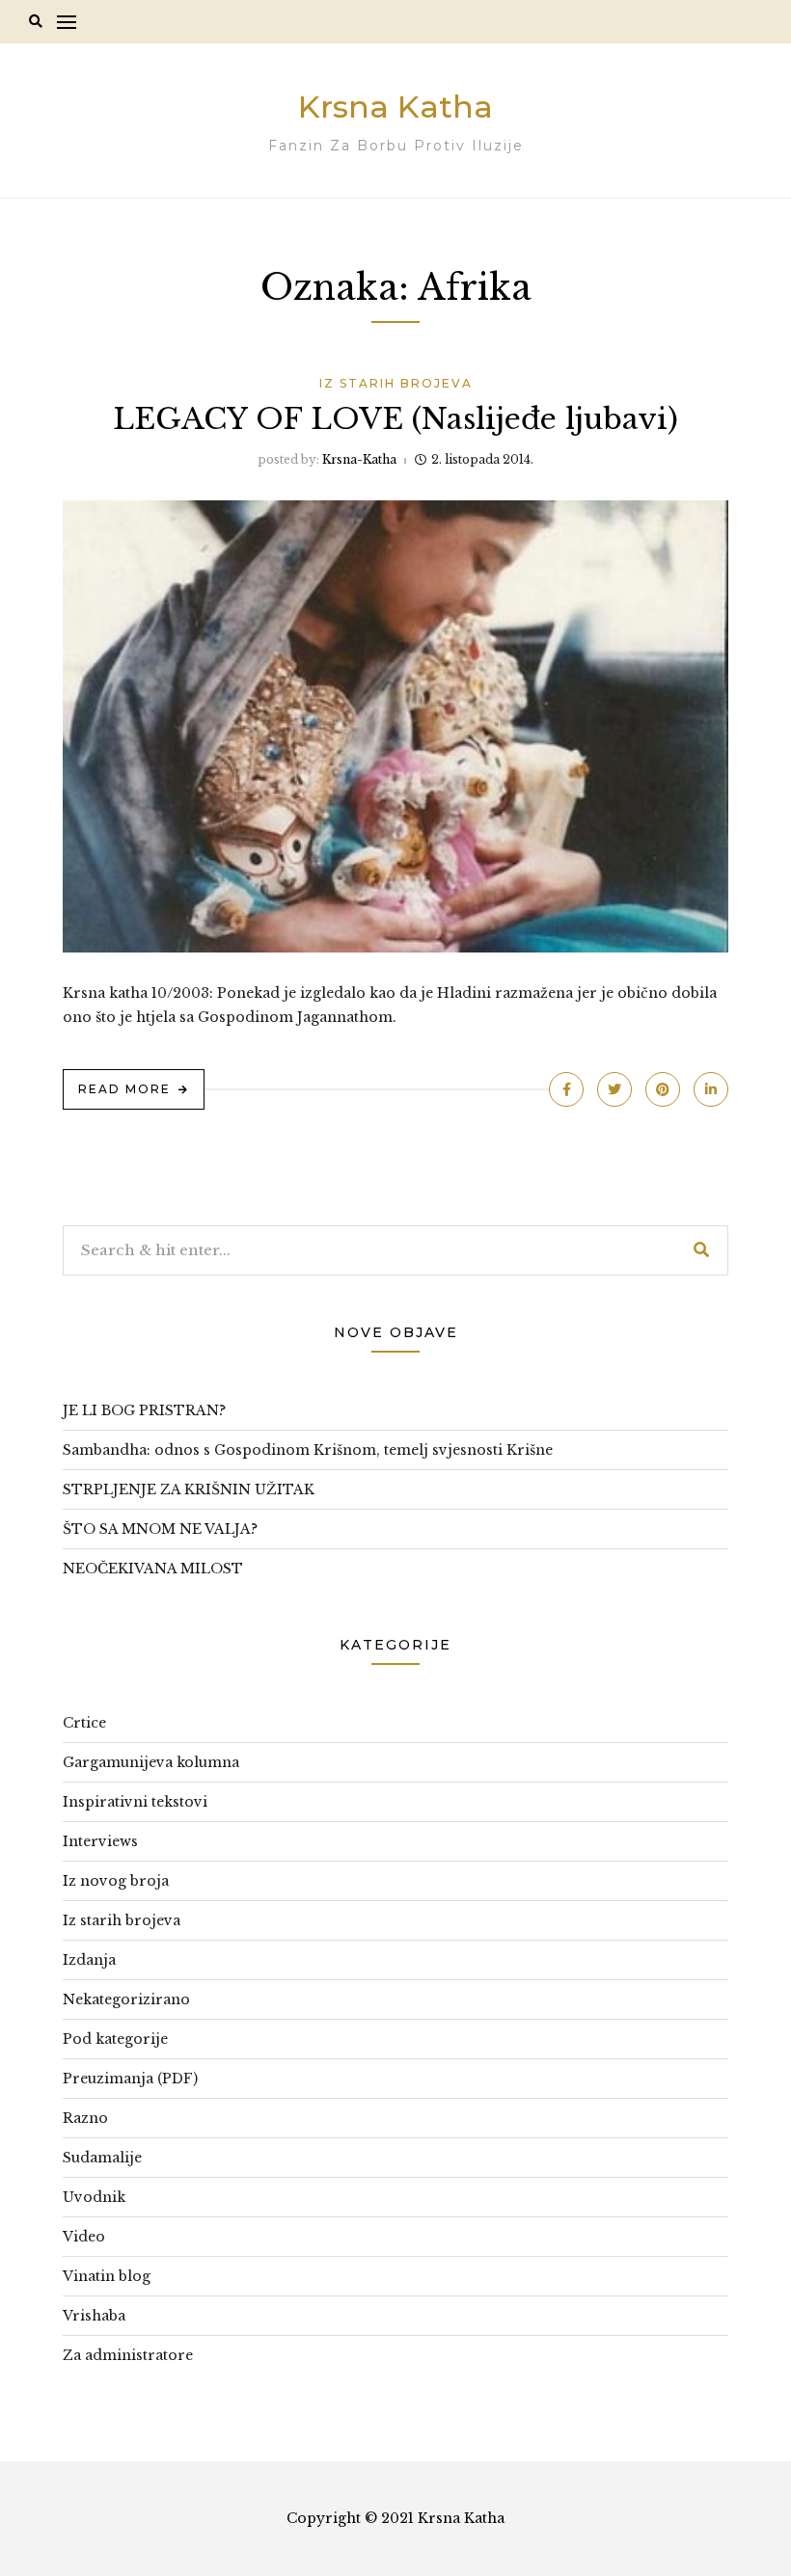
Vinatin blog (107, 2276)
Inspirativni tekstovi (135, 1802)
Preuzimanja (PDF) (130, 2079)
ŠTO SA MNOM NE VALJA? (160, 1529)
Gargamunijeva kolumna (151, 1762)
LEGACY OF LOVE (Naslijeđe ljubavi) (395, 419)
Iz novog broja (116, 1881)
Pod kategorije (115, 2039)
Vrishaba (94, 2316)
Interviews (100, 1841)
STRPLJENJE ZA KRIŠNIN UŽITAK (189, 1489)
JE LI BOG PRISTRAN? (144, 1410)
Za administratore (128, 2355)
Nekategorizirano (126, 1999)
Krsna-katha (359, 459)
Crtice (84, 1723)
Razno (85, 2118)
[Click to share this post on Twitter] (614, 1089)
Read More (124, 1089)
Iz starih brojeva (396, 383)
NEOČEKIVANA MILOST (153, 1569)
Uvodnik (94, 2197)
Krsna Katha (395, 107)
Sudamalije (102, 2158)
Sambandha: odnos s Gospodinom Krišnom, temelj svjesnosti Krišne (308, 1450)
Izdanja (89, 1960)
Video (84, 2237)
